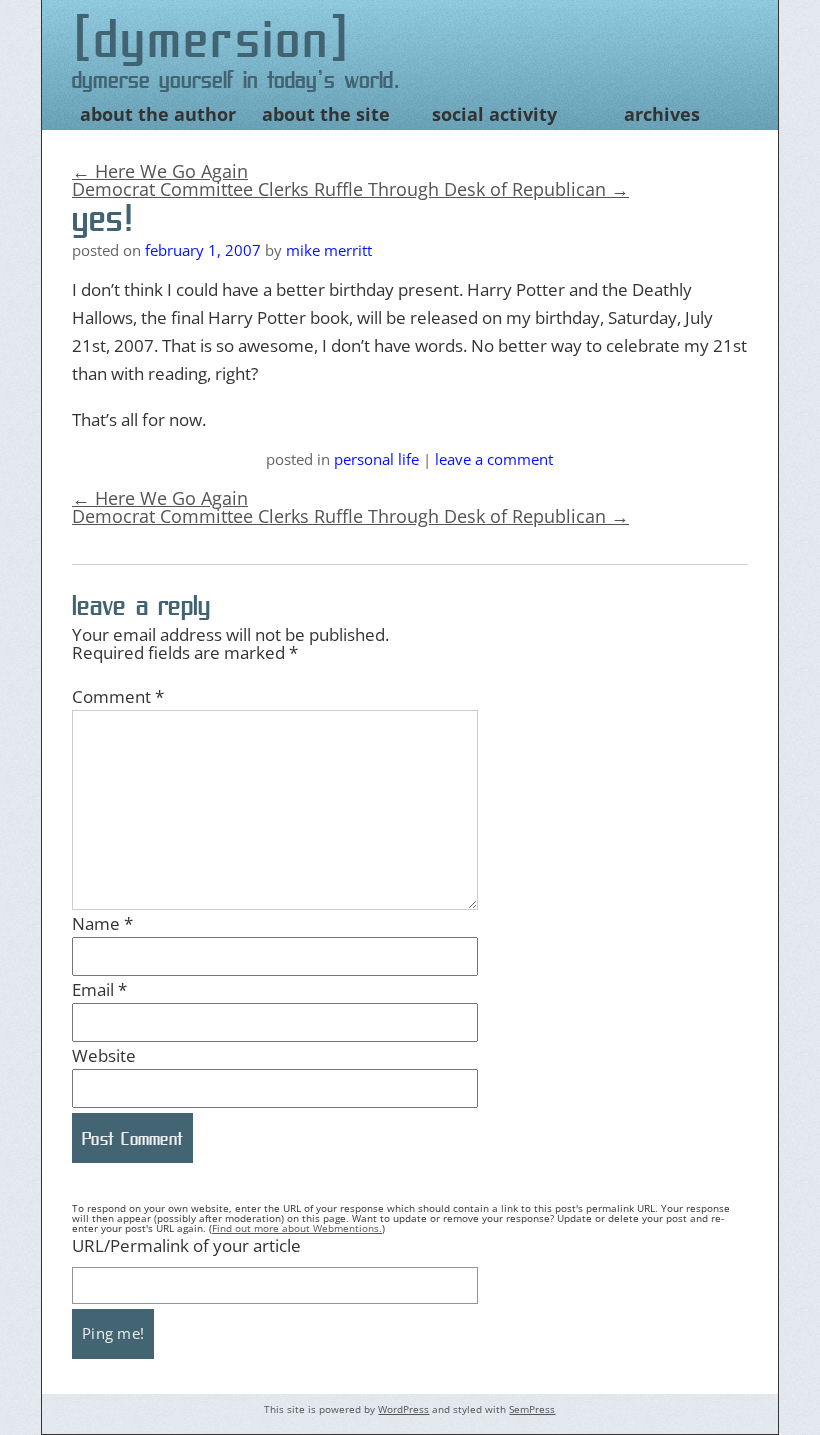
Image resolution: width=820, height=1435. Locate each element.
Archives (662, 114)
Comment (118, 696)
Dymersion (212, 38)
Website (104, 1055)
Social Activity (494, 114)
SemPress (532, 1409)
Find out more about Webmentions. (297, 1228)
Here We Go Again (160, 171)
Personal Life (376, 459)
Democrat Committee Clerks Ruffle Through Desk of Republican (350, 189)
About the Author (158, 114)
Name (102, 923)
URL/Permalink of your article (186, 1245)
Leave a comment (494, 459)
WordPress (403, 1409)
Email (99, 989)
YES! (103, 218)
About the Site (326, 114)
